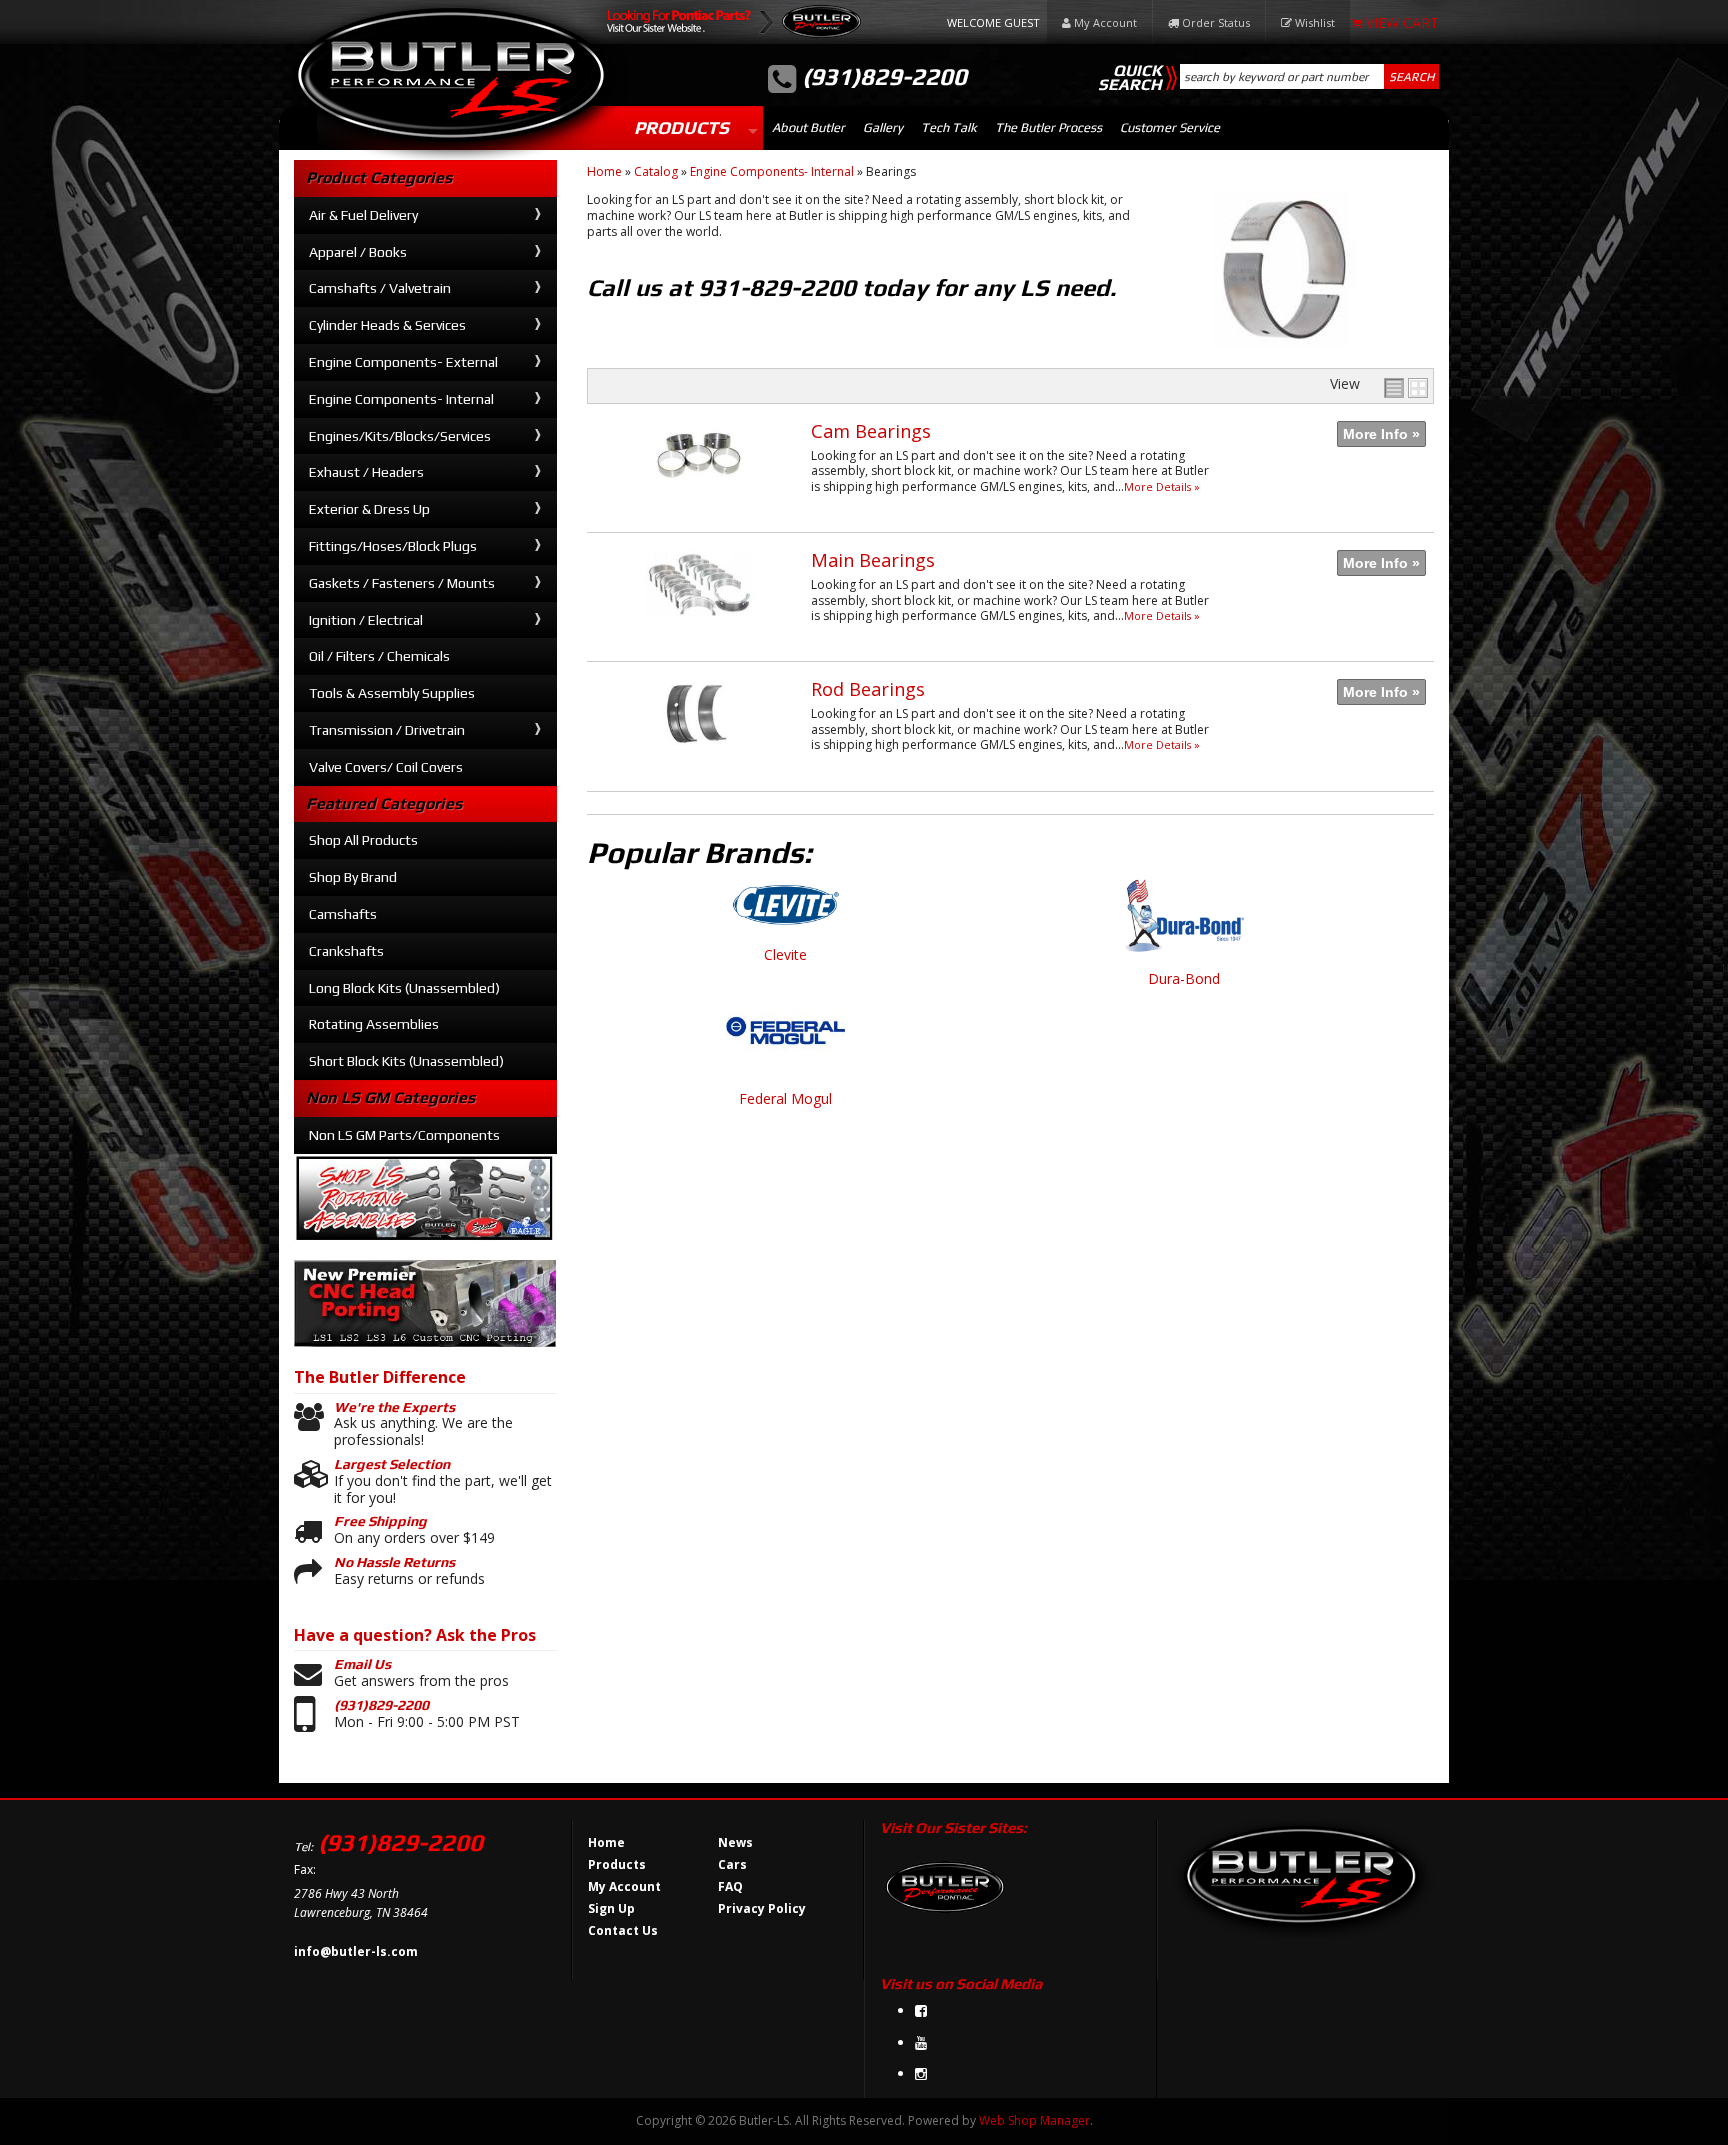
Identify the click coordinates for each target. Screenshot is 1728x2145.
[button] (1309, 76)
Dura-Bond (1184, 979)
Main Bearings (873, 560)
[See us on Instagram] (921, 2073)
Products (681, 127)
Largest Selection (392, 1464)
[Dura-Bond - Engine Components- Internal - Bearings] (1184, 925)
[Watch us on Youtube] (921, 2042)
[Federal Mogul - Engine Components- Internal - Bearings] (786, 1042)
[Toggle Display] (1406, 388)
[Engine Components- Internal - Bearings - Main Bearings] (698, 625)
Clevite (785, 955)
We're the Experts (394, 1407)
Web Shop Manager (1034, 2120)
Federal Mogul (785, 1099)
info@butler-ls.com (356, 1951)
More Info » (1381, 434)
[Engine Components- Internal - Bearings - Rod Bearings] (698, 754)
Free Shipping (380, 1521)
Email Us (362, 1664)
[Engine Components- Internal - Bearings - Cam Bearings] (698, 496)
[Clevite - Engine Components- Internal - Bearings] (786, 913)
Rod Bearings (868, 689)
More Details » (1162, 486)
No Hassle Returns (394, 1562)
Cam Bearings (871, 431)
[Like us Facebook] (921, 2010)
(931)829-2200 (381, 1705)
